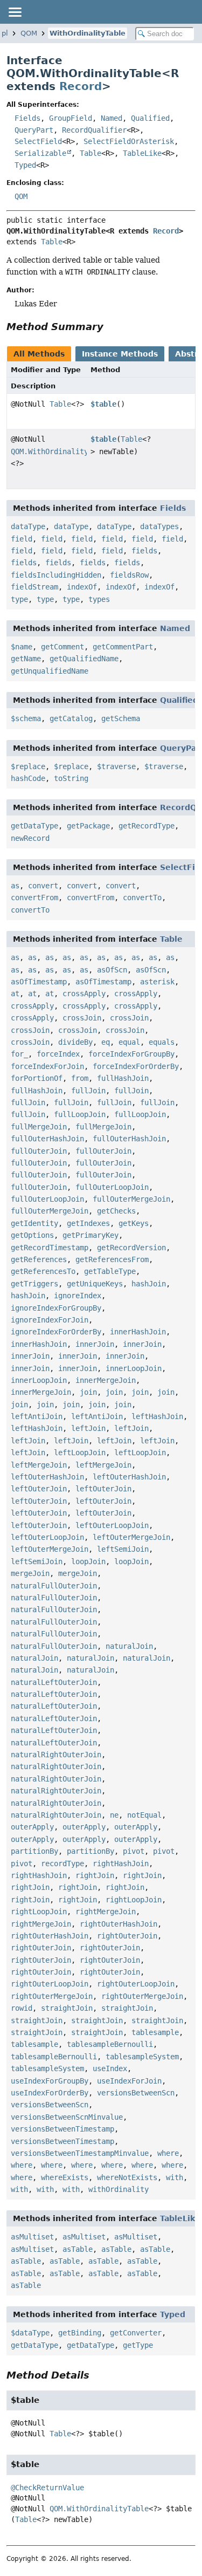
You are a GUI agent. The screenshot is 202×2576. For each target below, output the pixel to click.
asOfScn (112, 970)
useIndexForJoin (129, 2081)
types (99, 599)
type (19, 599)
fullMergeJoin (39, 1127)
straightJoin (67, 2008)
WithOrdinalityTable (88, 33)
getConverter (136, 2333)
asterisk (157, 982)
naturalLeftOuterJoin (54, 1682)
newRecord (30, 838)
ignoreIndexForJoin (50, 1320)
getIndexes (88, 1223)
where (168, 2153)
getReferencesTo (43, 1271)
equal (129, 1042)
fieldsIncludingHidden (56, 575)
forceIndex (58, 1054)
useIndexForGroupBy (50, 2081)
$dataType (30, 2333)
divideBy (75, 1042)
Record (81, 86)
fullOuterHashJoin (47, 1139)
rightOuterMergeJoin (52, 1996)
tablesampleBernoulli (110, 2044)
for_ (19, 1054)
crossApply (84, 994)
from (80, 1078)
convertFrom (34, 898)
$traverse (116, 766)
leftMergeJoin (39, 1465)
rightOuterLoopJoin (50, 1984)
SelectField (38, 141)
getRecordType (147, 826)
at (15, 994)
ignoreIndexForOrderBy (56, 1332)
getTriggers (34, 1284)
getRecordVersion (131, 1248)
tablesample (155, 2032)
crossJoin (82, 1018)
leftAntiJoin (37, 1416)
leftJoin (88, 1428)
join (88, 1392)
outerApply (32, 1827)
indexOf (82, 587)
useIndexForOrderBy (50, 2093)
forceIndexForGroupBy (131, 1054)
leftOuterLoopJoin (112, 1525)
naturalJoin (129, 1646)
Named (112, 118)
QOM (29, 33)
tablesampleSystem (142, 2057)
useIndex (110, 2068)
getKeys (134, 1223)
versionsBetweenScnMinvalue (67, 2117)
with (175, 2177)
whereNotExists (127, 2177)
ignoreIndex (78, 1296)
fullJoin (88, 1091)
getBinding (80, 2333)
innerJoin (95, 1344)
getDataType (34, 826)
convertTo (142, 898)
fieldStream (34, 587)
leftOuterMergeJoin (131, 1537)
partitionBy (34, 1851)
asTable (78, 2249)
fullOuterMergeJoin (131, 1199)
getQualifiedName (84, 659)
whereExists (65, 2177)
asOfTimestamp (39, 982)
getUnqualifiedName (50, 671)
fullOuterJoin (39, 1151)
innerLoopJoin (134, 1368)
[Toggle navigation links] (15, 12)
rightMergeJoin (106, 1912)
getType (138, 2345)
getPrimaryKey (90, 1235)
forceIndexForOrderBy (136, 1066)
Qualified (150, 118)
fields (144, 551)
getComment (62, 647)
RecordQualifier (94, 130)
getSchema (121, 718)
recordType (62, 1864)
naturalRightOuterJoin (56, 1755)
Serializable (40, 153)
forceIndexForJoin (47, 1066)
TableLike (142, 153)
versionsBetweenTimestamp (62, 2129)
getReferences (39, 1259)
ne (114, 1815)
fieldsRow (129, 575)
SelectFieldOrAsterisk (129, 141)
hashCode (28, 778)
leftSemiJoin (123, 1549)
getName (26, 659)
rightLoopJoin (134, 1900)
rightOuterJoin (127, 1936)
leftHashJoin (157, 1416)
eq (106, 1042)
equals (162, 1042)
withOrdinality (119, 2189)
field (22, 539)
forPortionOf (37, 1078)
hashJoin (149, 1284)
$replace (28, 766)
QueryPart (34, 130)
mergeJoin (30, 1573)
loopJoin (88, 1561)
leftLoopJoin (80, 1453)
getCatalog (71, 718)
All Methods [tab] (39, 354)
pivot (134, 1851)
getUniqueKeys (95, 1284)
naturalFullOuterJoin (54, 1586)
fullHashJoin (123, 1078)
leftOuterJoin (39, 1489)
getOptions (32, 1235)
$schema (26, 718)
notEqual (144, 1815)
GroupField (71, 118)
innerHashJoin (138, 1332)
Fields (27, 118)
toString (71, 778)
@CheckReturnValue (47, 2488)
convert (43, 886)
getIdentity (34, 1223)
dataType (28, 526)
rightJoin (95, 1875)
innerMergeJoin (106, 1380)
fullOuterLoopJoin (112, 1187)
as (15, 886)
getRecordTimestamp (50, 1248)
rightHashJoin (121, 1864)
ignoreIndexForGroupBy (56, 1308)
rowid (22, 2008)
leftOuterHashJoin (47, 1477)
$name (22, 647)
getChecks (116, 1211)
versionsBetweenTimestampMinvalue (80, 2153)
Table (90, 153)
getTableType (110, 1271)
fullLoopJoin (80, 1114)
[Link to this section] (111, 327)
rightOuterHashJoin (119, 1924)
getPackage (88, 826)
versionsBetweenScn (136, 2093)
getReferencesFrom (112, 1259)
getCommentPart (123, 647)
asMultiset (32, 2237)
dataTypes (159, 526)
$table (103, 404)
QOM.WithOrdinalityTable (60, 451)
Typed (25, 165)
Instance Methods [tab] (120, 354)
